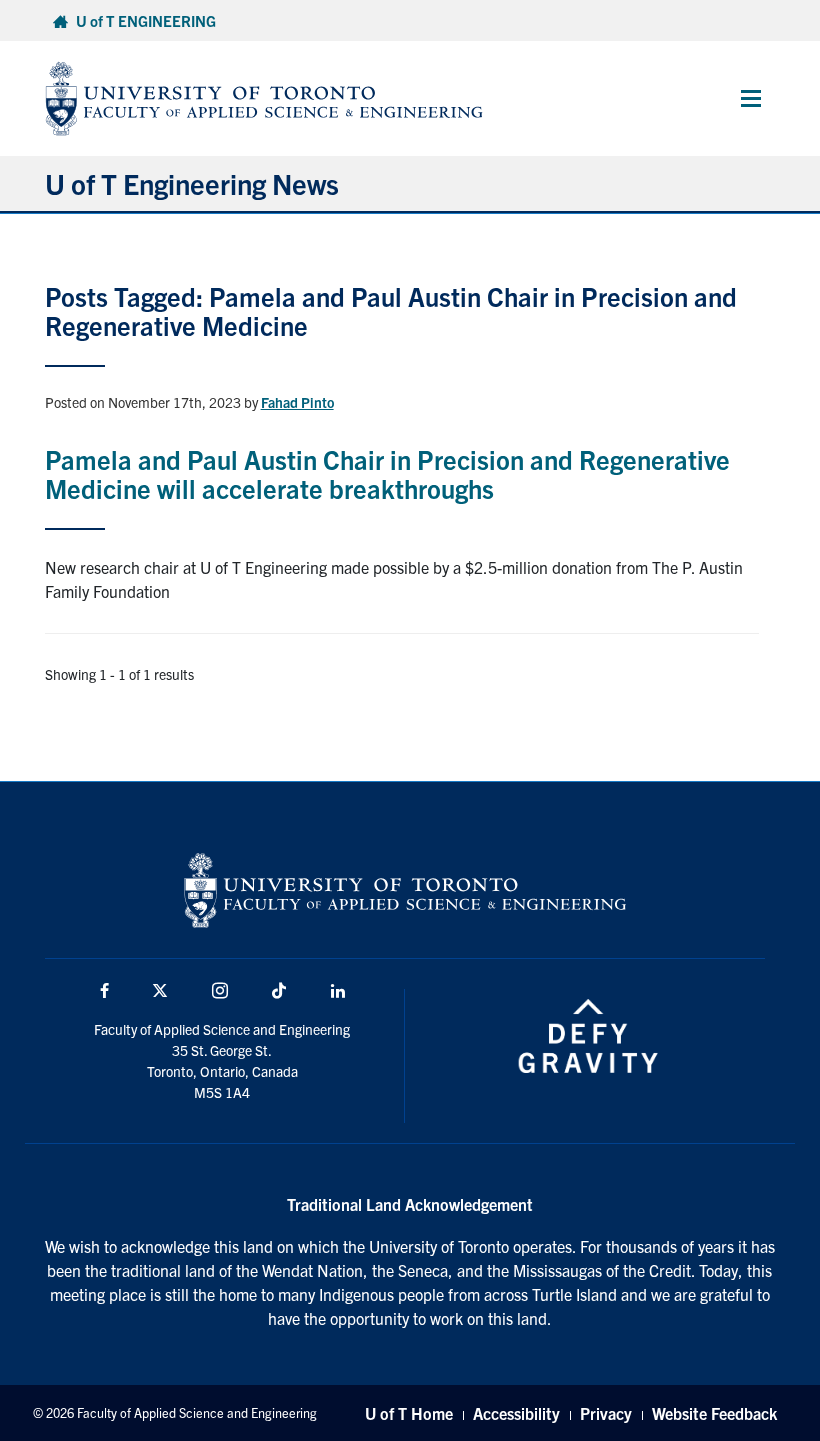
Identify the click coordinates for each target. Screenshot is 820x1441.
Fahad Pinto (297, 402)
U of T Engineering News (192, 183)
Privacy (606, 1413)
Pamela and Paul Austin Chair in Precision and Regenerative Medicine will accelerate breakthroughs (387, 473)
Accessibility (516, 1413)
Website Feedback (714, 1413)
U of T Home (409, 1413)
